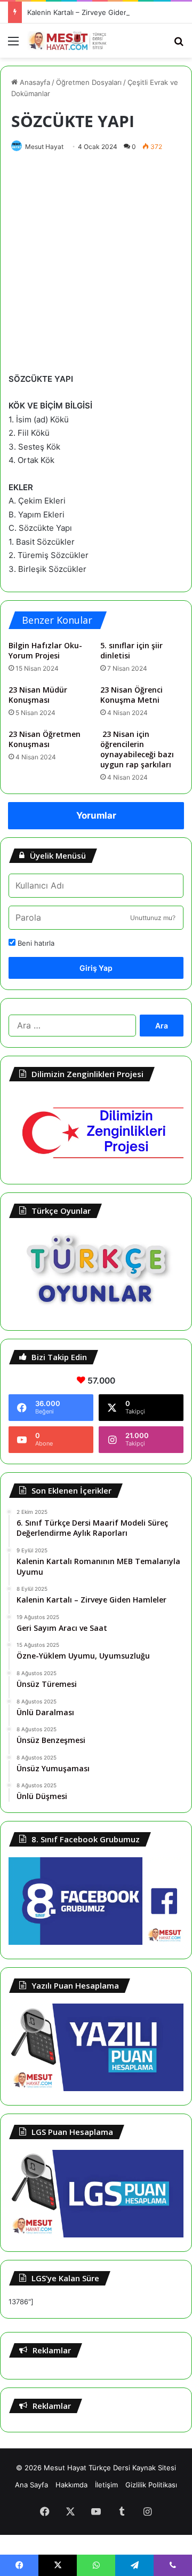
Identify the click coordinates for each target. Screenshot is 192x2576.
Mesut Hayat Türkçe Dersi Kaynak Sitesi (110, 2468)
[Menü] (13, 45)
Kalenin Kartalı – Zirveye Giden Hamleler (93, 12)
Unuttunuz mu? (153, 918)
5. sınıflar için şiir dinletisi (131, 650)
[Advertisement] (96, 260)
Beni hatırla (35, 943)
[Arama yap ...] (179, 45)
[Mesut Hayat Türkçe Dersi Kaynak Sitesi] (69, 41)
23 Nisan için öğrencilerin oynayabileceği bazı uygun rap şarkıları (137, 749)
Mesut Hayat (44, 147)
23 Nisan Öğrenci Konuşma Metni (131, 695)
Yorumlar (96, 815)
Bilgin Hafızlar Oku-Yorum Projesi (45, 650)
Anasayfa (34, 82)
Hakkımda (71, 2485)
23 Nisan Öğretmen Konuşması (45, 739)
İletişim (106, 2485)
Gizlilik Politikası (151, 2485)
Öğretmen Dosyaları (89, 82)
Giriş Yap (96, 968)
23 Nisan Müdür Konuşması (38, 695)
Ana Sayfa (31, 2485)
